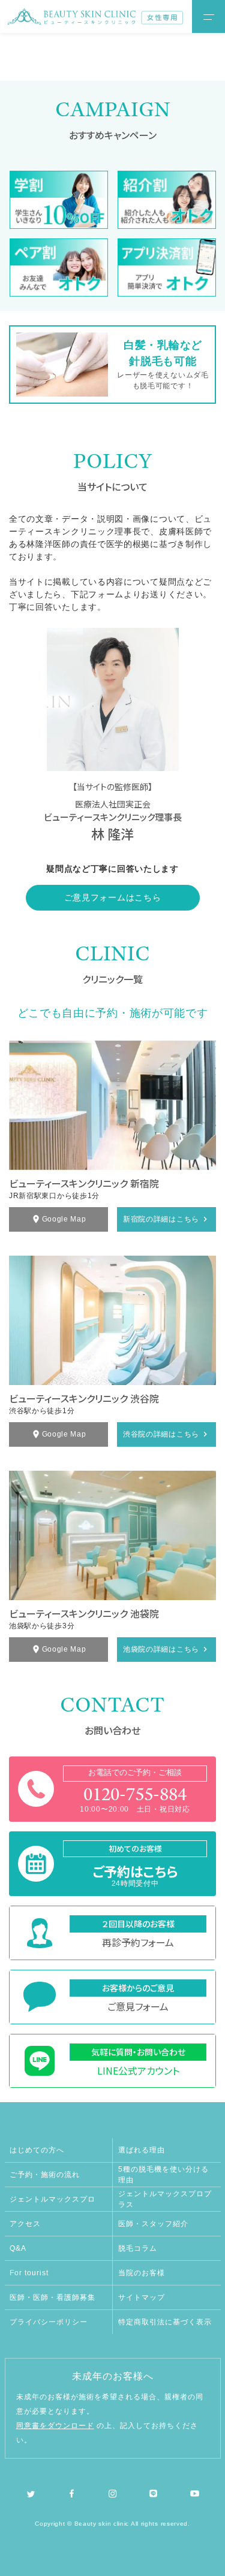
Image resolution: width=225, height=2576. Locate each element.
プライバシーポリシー (49, 2322)
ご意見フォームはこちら (113, 897)
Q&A (18, 2248)
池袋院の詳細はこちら (161, 1649)
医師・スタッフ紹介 (153, 2224)
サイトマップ (142, 2297)
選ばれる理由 (142, 2150)
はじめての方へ (37, 2150)
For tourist (29, 2273)
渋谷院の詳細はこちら (161, 1434)
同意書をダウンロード (55, 2426)
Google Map (64, 1219)
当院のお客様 (142, 2273)
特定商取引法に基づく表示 (165, 2322)
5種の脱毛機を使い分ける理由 (163, 2175)
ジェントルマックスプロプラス (165, 2199)
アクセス (25, 2224)
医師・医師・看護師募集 (52, 2297)
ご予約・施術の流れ (45, 2175)
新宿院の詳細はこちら (161, 1219)
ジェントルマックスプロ (52, 2199)
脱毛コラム (138, 2248)
